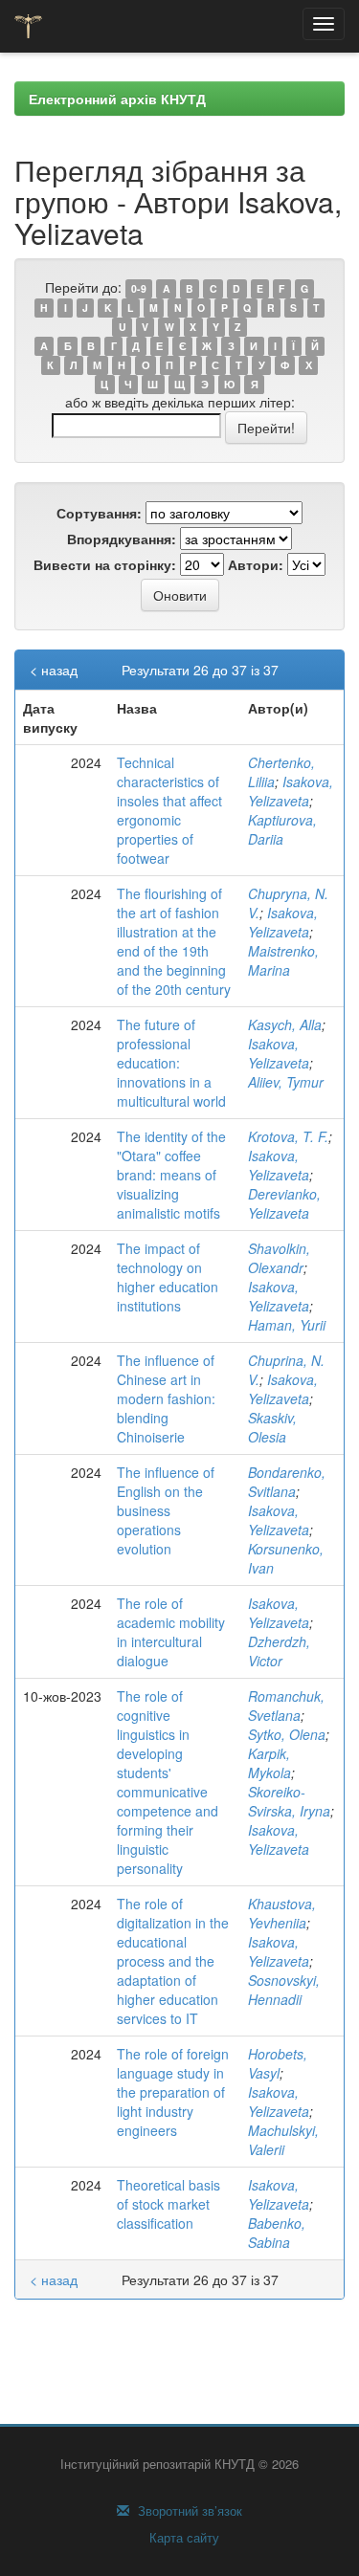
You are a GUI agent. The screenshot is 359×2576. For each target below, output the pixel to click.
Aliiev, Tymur (286, 1082)
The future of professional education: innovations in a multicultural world (171, 1063)
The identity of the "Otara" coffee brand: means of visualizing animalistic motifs (171, 1175)
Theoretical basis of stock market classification (168, 2204)
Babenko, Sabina (277, 2233)
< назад (54, 670)
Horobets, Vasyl (278, 2063)
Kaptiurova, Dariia (282, 829)
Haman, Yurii (287, 1325)
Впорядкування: (122, 539)
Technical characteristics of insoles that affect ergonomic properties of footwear (169, 810)
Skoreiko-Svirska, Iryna (289, 1801)
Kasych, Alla (285, 1024)
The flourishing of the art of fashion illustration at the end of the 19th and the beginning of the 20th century (174, 941)
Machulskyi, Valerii (283, 2140)
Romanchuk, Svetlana (286, 1706)
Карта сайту (182, 2538)
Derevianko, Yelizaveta (284, 1203)
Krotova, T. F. (288, 1136)
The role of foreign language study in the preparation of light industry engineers (173, 2092)
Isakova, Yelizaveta (291, 791)
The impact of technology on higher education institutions (168, 1277)
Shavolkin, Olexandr (279, 1258)
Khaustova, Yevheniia (282, 1913)
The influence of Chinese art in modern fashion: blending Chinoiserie (166, 1398)
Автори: (256, 564)
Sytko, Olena (287, 1734)
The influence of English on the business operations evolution (166, 1510)
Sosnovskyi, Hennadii (284, 1990)
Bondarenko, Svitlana (287, 1482)
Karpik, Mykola (269, 1763)
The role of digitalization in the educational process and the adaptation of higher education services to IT (173, 1961)
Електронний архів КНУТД (117, 99)
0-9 (139, 288)
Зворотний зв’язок (188, 2511)
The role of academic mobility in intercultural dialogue (171, 1632)
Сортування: (99, 513)
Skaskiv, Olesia (272, 1427)
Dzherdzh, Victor (279, 1651)
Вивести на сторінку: (105, 564)
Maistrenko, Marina (283, 960)
